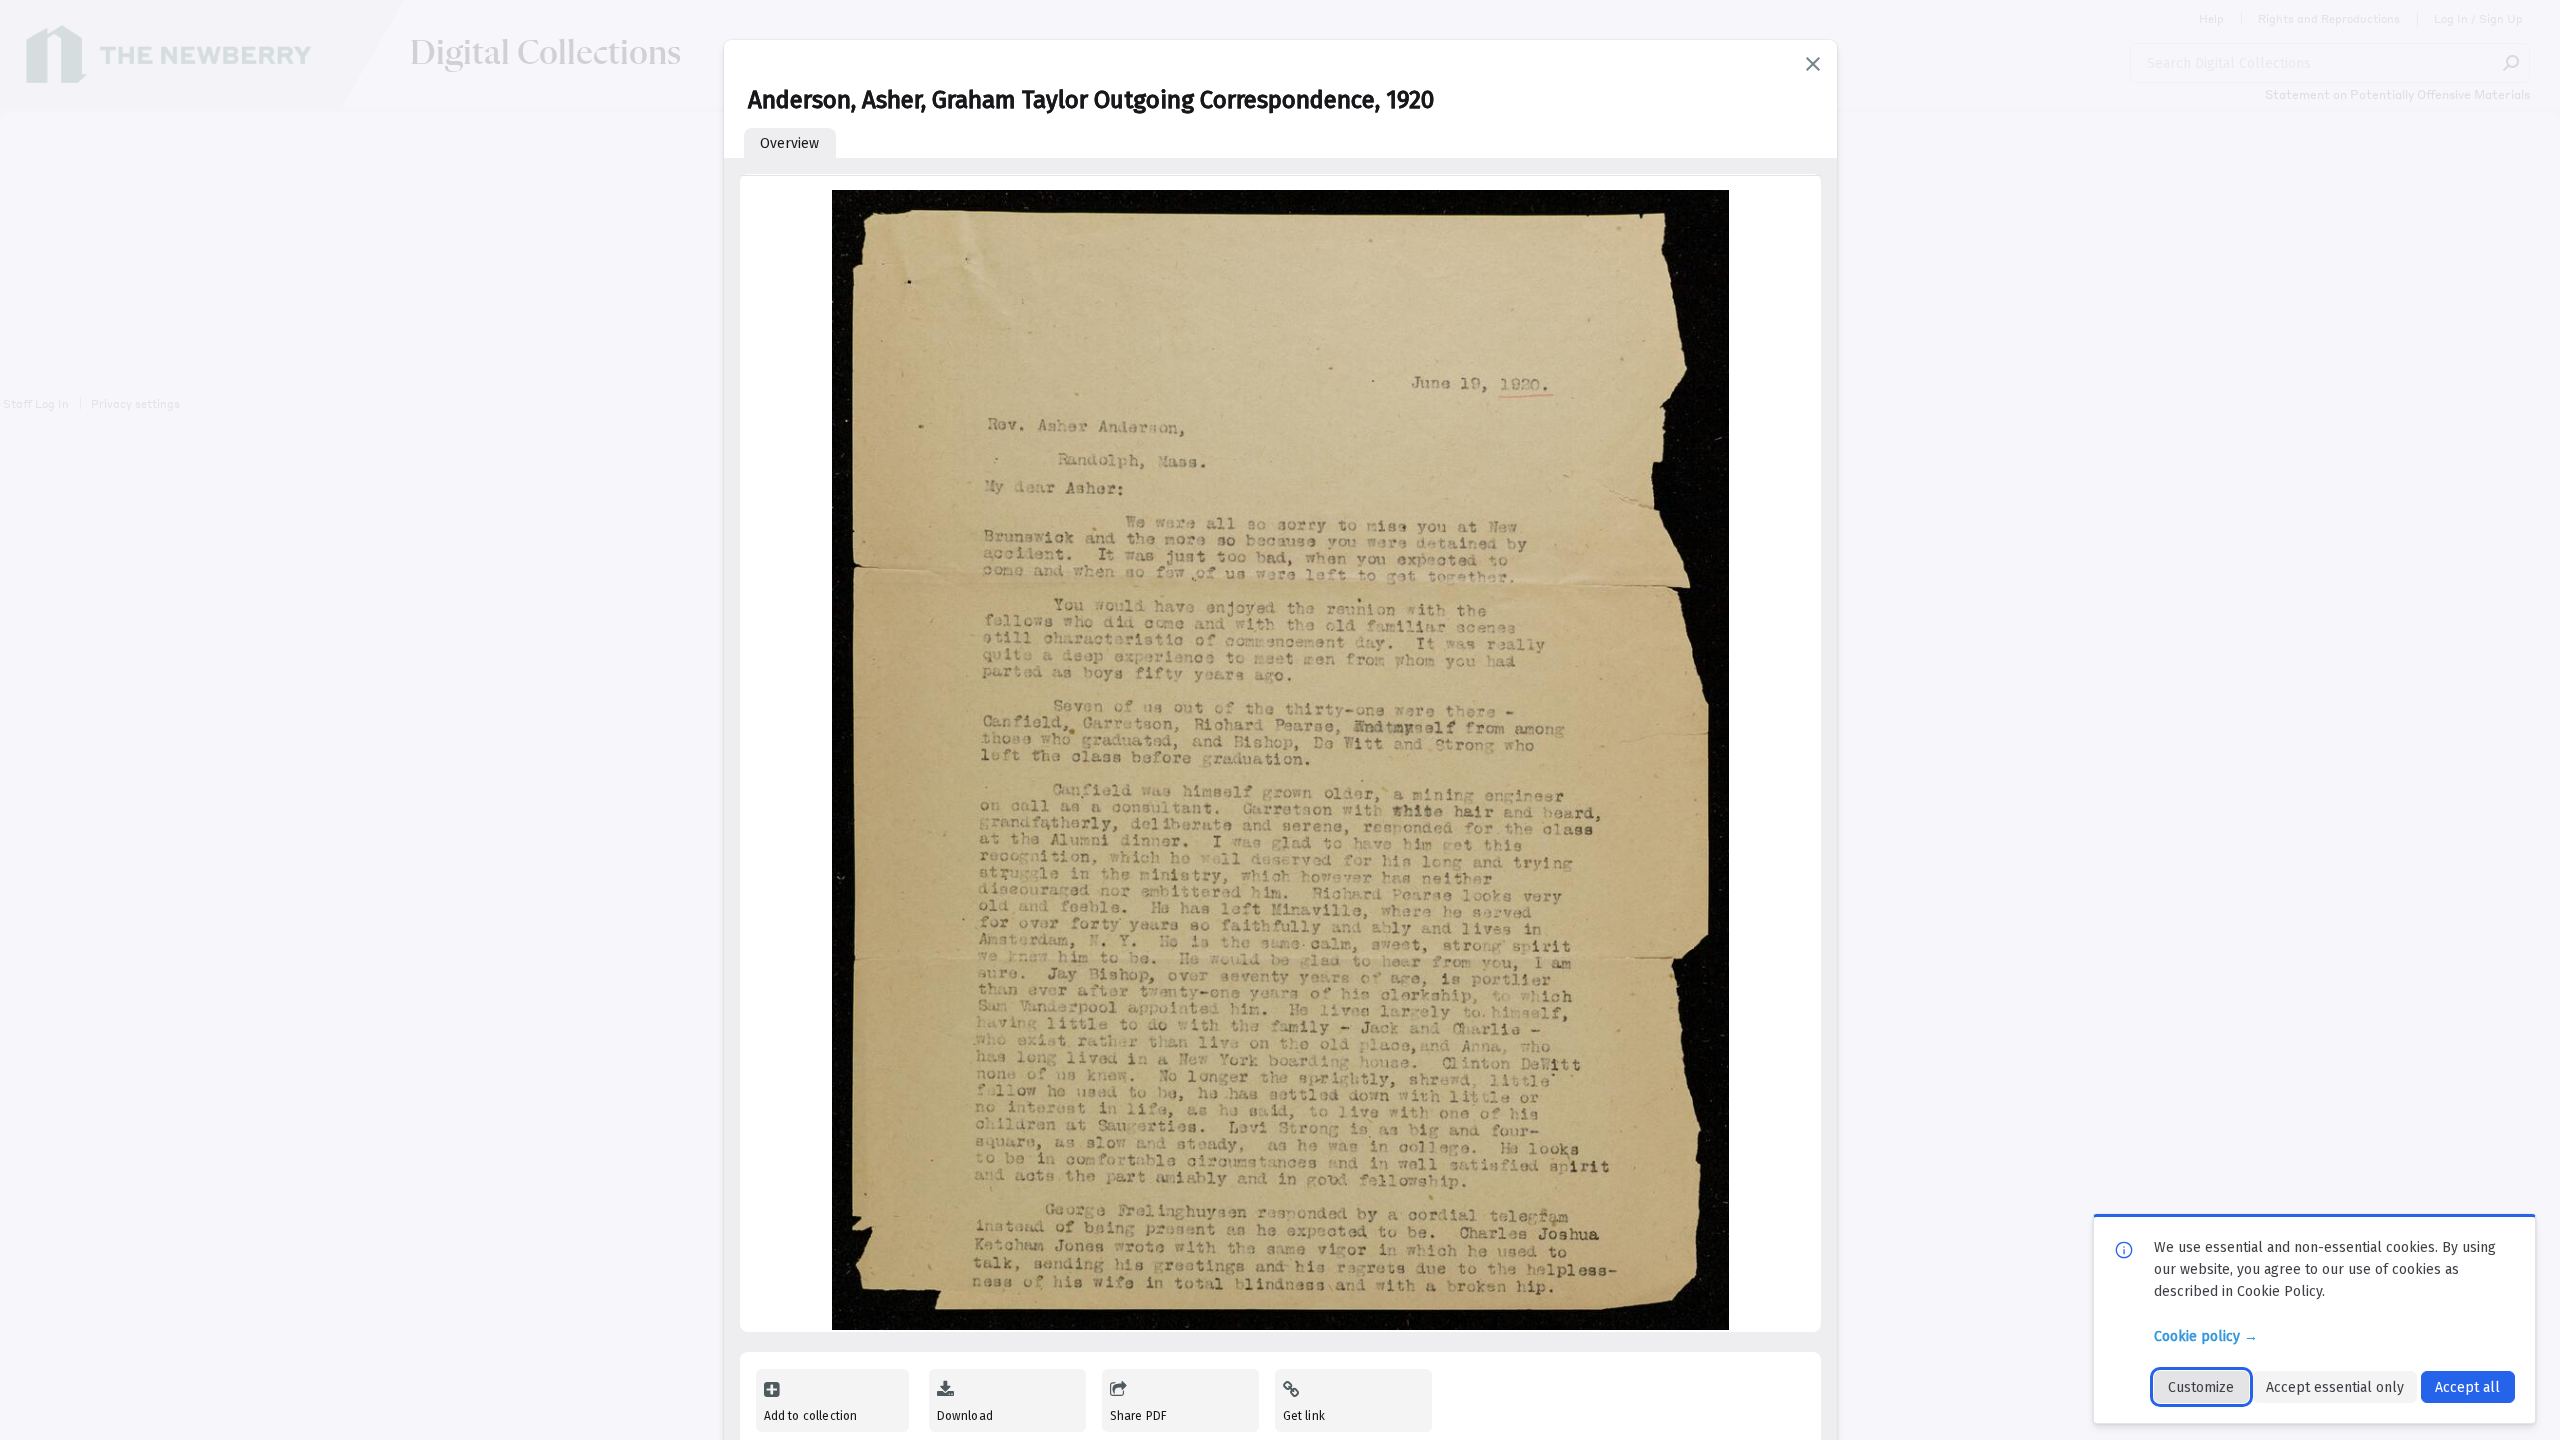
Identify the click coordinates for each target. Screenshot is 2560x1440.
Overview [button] (789, 143)
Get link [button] (1304, 1416)
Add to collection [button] (811, 1416)
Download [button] (965, 1416)
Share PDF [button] (1139, 1416)
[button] (1813, 64)
